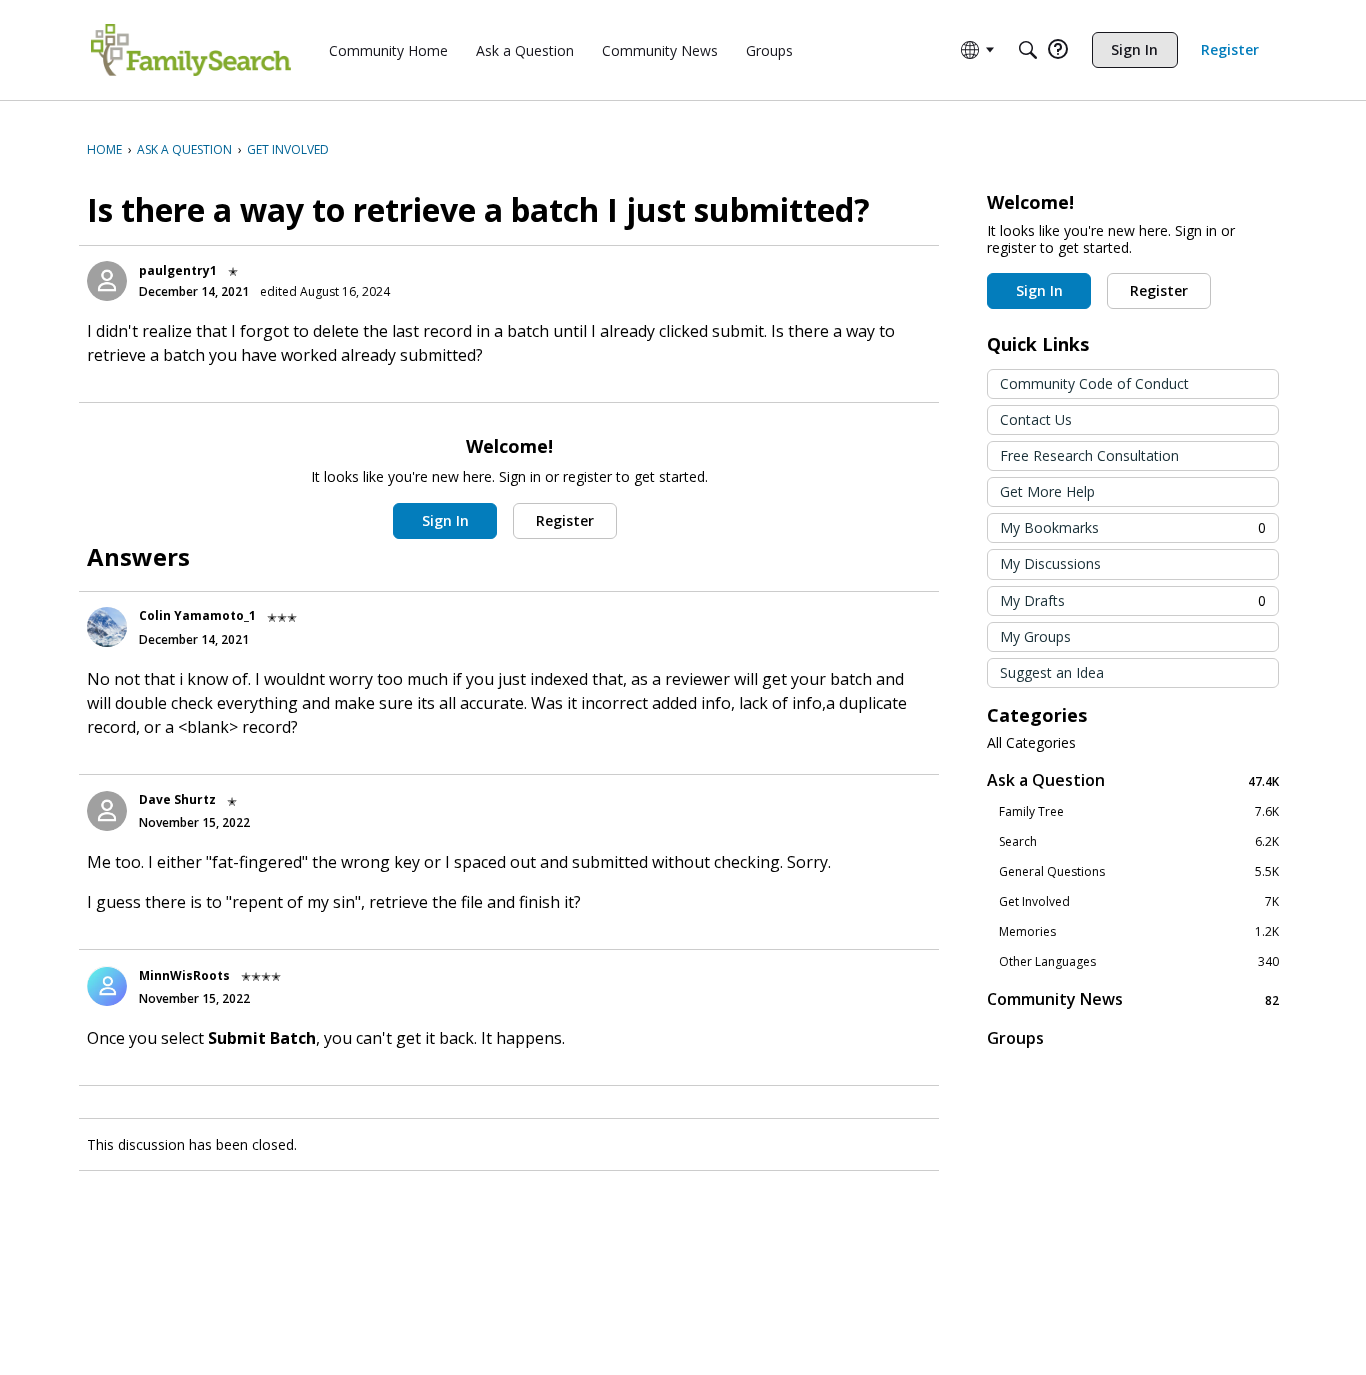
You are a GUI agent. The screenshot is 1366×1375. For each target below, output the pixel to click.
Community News (1133, 999)
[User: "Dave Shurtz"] (107, 811)
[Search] (1028, 50)
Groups (1015, 1038)
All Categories (1031, 743)
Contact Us (1036, 419)
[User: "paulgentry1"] (107, 281)
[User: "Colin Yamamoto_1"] (107, 627)
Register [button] (565, 520)
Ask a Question (1133, 780)
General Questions (1139, 872)
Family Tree (1139, 812)
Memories (1139, 932)
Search (1139, 842)
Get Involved (1139, 902)
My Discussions (1050, 563)
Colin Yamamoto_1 (197, 615)
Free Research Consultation (1089, 455)
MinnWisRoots (184, 975)
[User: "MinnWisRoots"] (107, 986)
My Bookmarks (1133, 527)
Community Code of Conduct (1094, 383)
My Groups (1035, 636)
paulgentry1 (178, 270)
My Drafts (1133, 600)
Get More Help (1047, 491)
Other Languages (1139, 962)
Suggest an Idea (1052, 672)
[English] (191, 50)
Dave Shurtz (177, 799)
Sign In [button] (445, 520)
